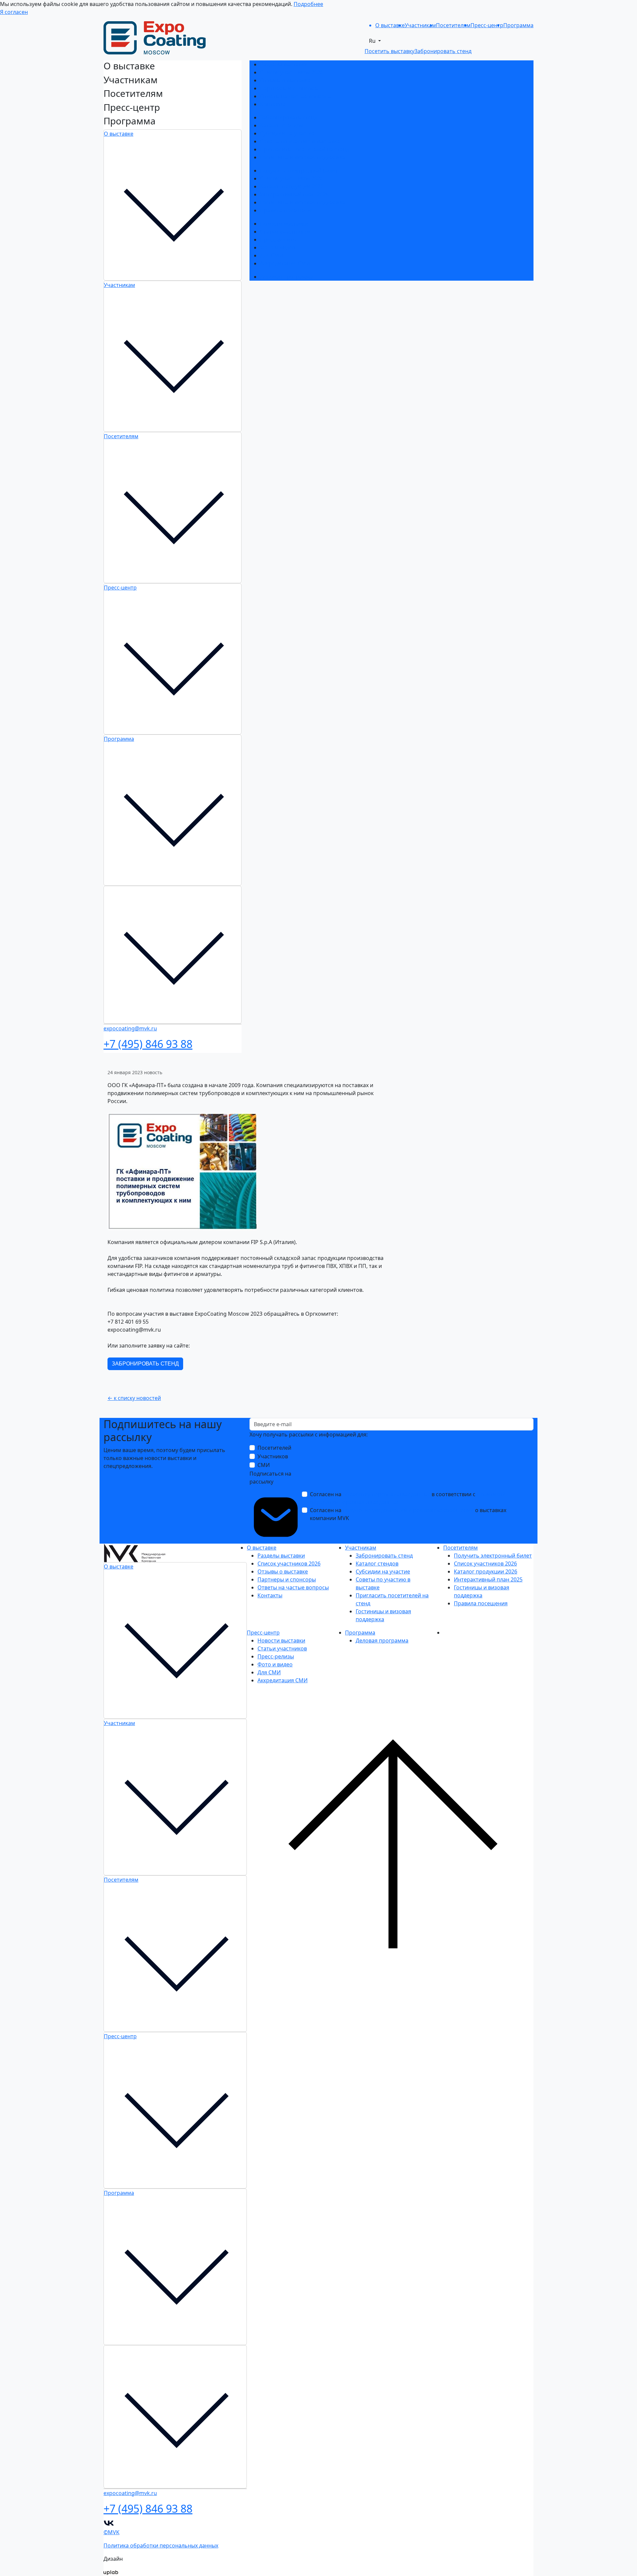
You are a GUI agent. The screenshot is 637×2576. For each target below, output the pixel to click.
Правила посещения (287, 210)
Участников (273, 1456)
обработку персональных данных (387, 1494)
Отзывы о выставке (285, 80)
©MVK (111, 2532)
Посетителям (121, 436)
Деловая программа (286, 277)
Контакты (273, 104)
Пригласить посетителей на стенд (305, 149)
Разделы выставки (284, 64)
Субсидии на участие (287, 133)
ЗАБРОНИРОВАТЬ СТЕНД (145, 1364)
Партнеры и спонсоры (289, 88)
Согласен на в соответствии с (408, 1498)
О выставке (119, 134)
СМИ (264, 1465)
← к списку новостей (134, 1398)
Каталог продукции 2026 (292, 186)
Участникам (119, 285)
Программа (119, 739)
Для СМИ (272, 255)
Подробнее (308, 4)
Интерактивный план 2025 (294, 194)
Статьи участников (285, 232)
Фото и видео (278, 247)
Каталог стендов (282, 125)
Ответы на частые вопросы (296, 96)
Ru (373, 41)
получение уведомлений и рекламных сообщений (408, 1510)
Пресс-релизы (278, 240)
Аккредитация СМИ (285, 263)
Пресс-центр (120, 588)
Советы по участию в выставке (300, 141)
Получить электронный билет (299, 171)
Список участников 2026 (292, 72)
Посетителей (274, 1448)
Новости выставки (284, 224)
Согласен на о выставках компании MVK (408, 1514)
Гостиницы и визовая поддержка (303, 157)
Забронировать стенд (289, 117)
